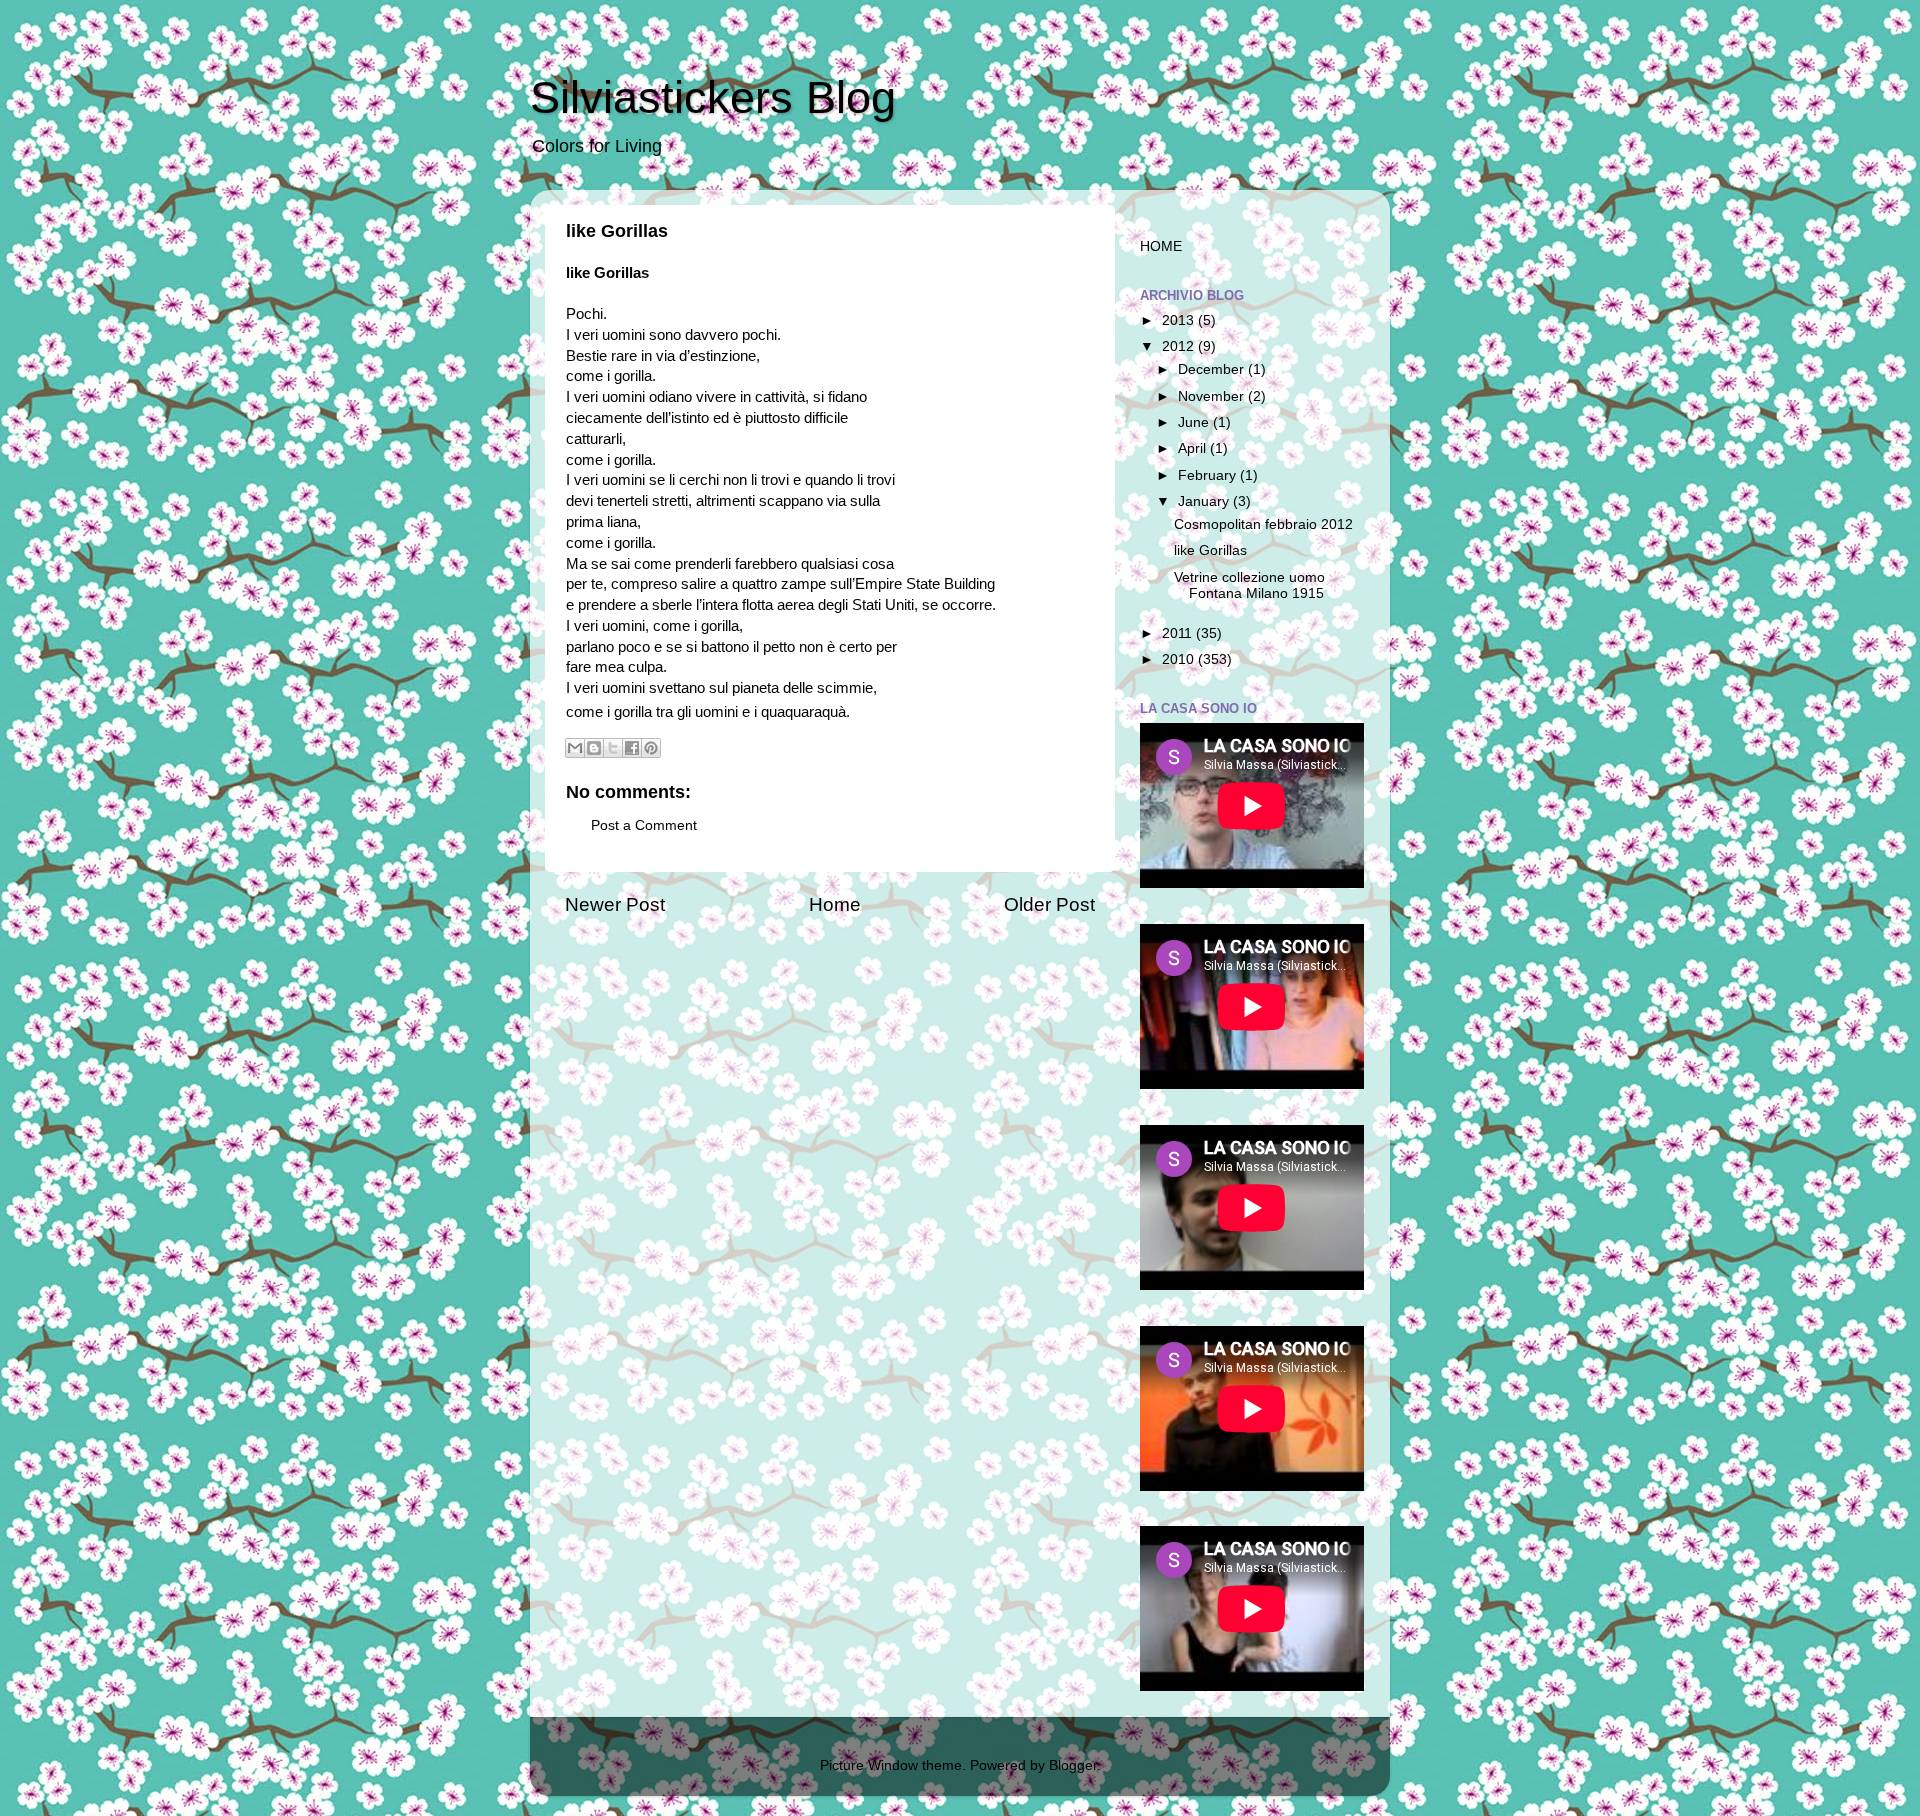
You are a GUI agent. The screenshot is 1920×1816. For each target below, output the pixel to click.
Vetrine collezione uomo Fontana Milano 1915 (1249, 585)
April (1194, 448)
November (1213, 396)
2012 (1180, 346)
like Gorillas (1210, 550)
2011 (1179, 633)
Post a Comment (644, 825)
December (1213, 369)
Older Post (1049, 904)
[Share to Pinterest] (651, 748)
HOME (1161, 246)
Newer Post (615, 904)
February (1209, 475)
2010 (1180, 659)
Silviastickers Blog (713, 97)
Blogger (1073, 1765)
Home (835, 904)
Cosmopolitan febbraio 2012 (1263, 524)
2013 (1180, 320)
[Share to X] (613, 748)
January (1205, 501)
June (1195, 422)
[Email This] (575, 748)
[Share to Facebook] (632, 748)
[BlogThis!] (594, 748)
